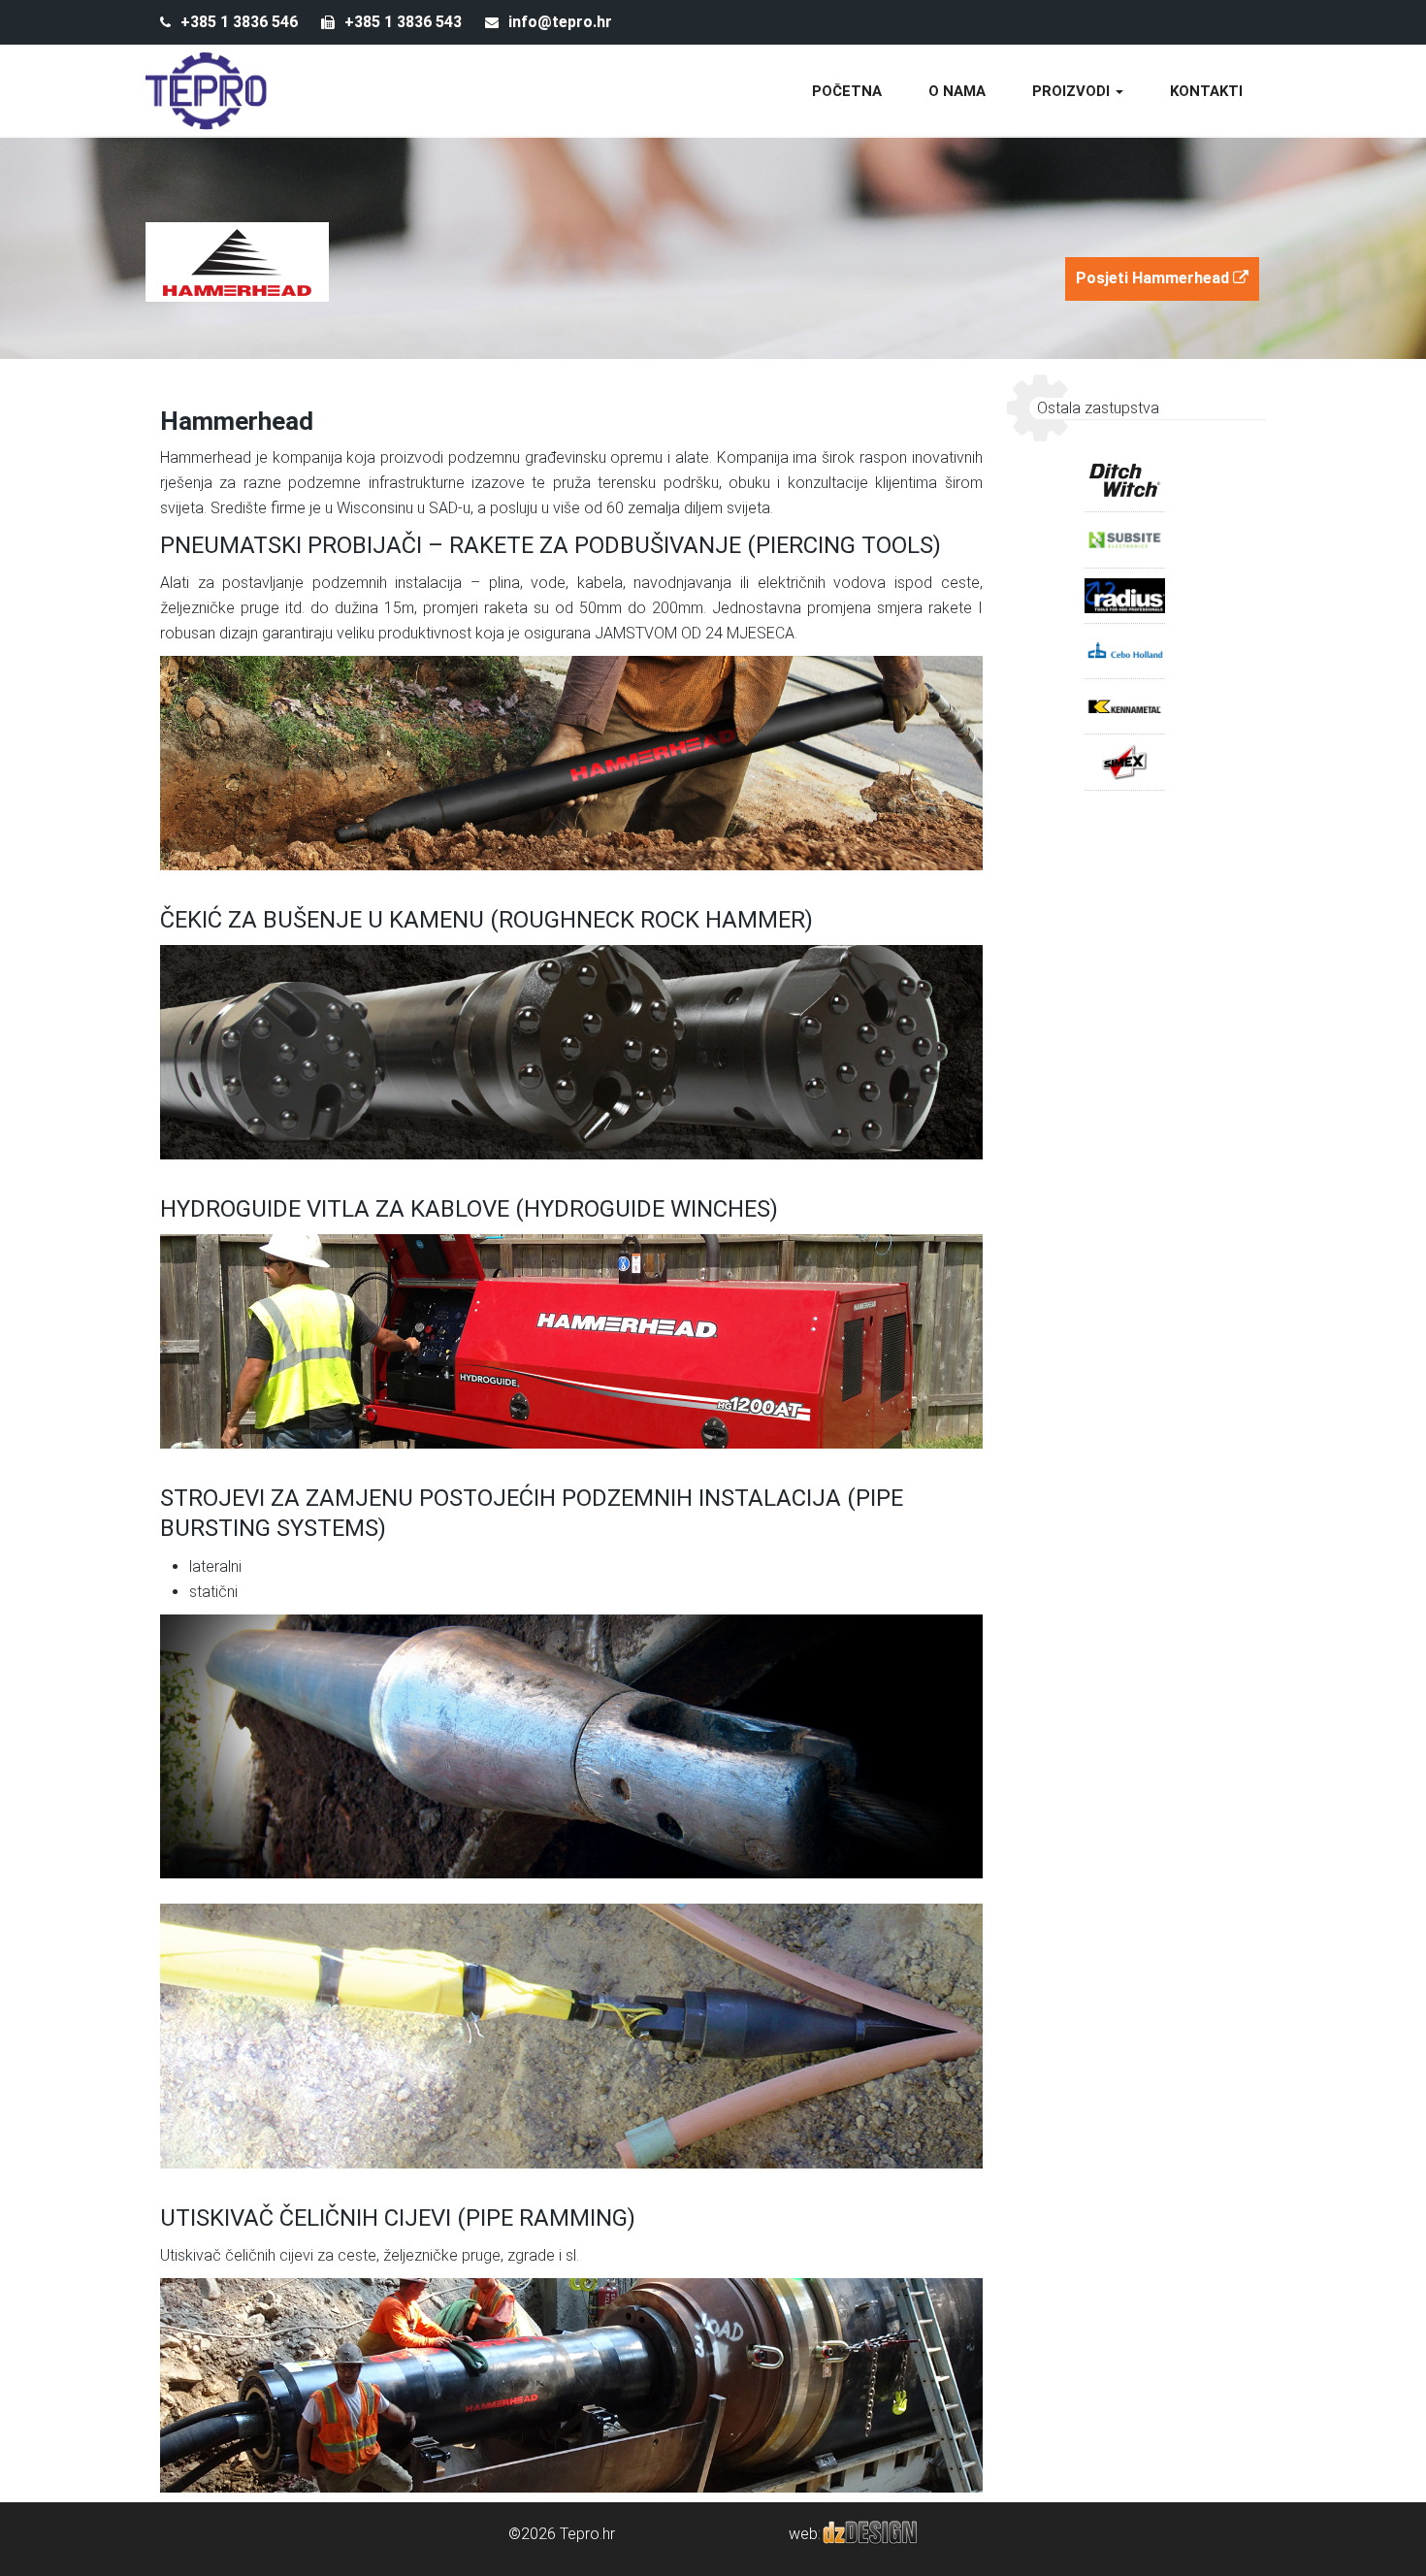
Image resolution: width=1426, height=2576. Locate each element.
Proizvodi (1073, 91)
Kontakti (1206, 91)
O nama (957, 91)
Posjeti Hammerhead (1154, 278)
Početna (847, 91)
